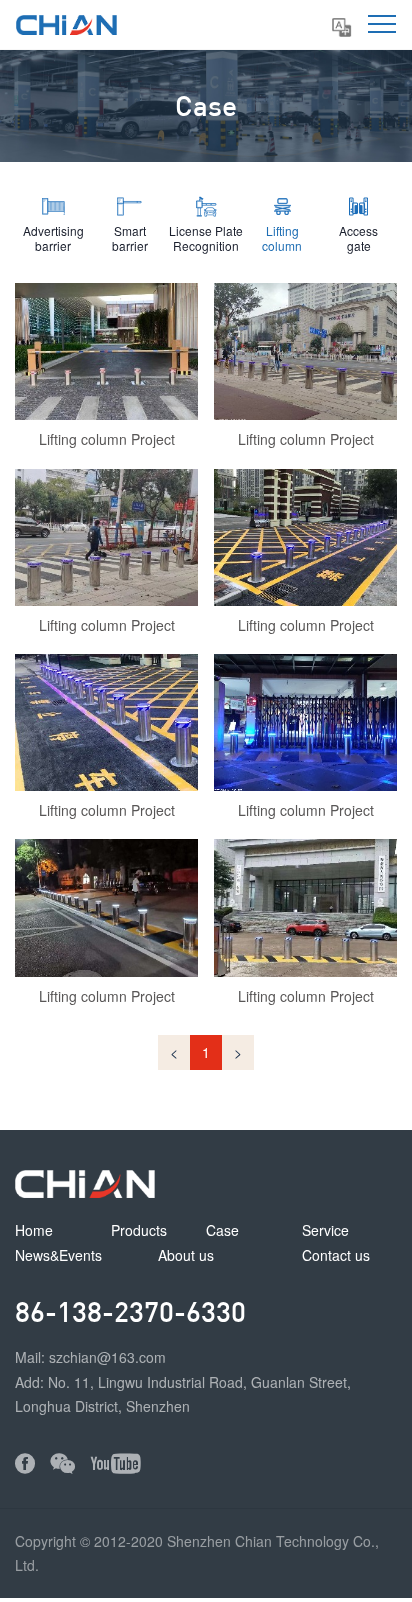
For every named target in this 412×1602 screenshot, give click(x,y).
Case (222, 1230)
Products (139, 1230)
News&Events (58, 1255)
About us (186, 1255)
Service (325, 1230)
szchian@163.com (107, 1357)
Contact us (336, 1255)
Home (34, 1230)
